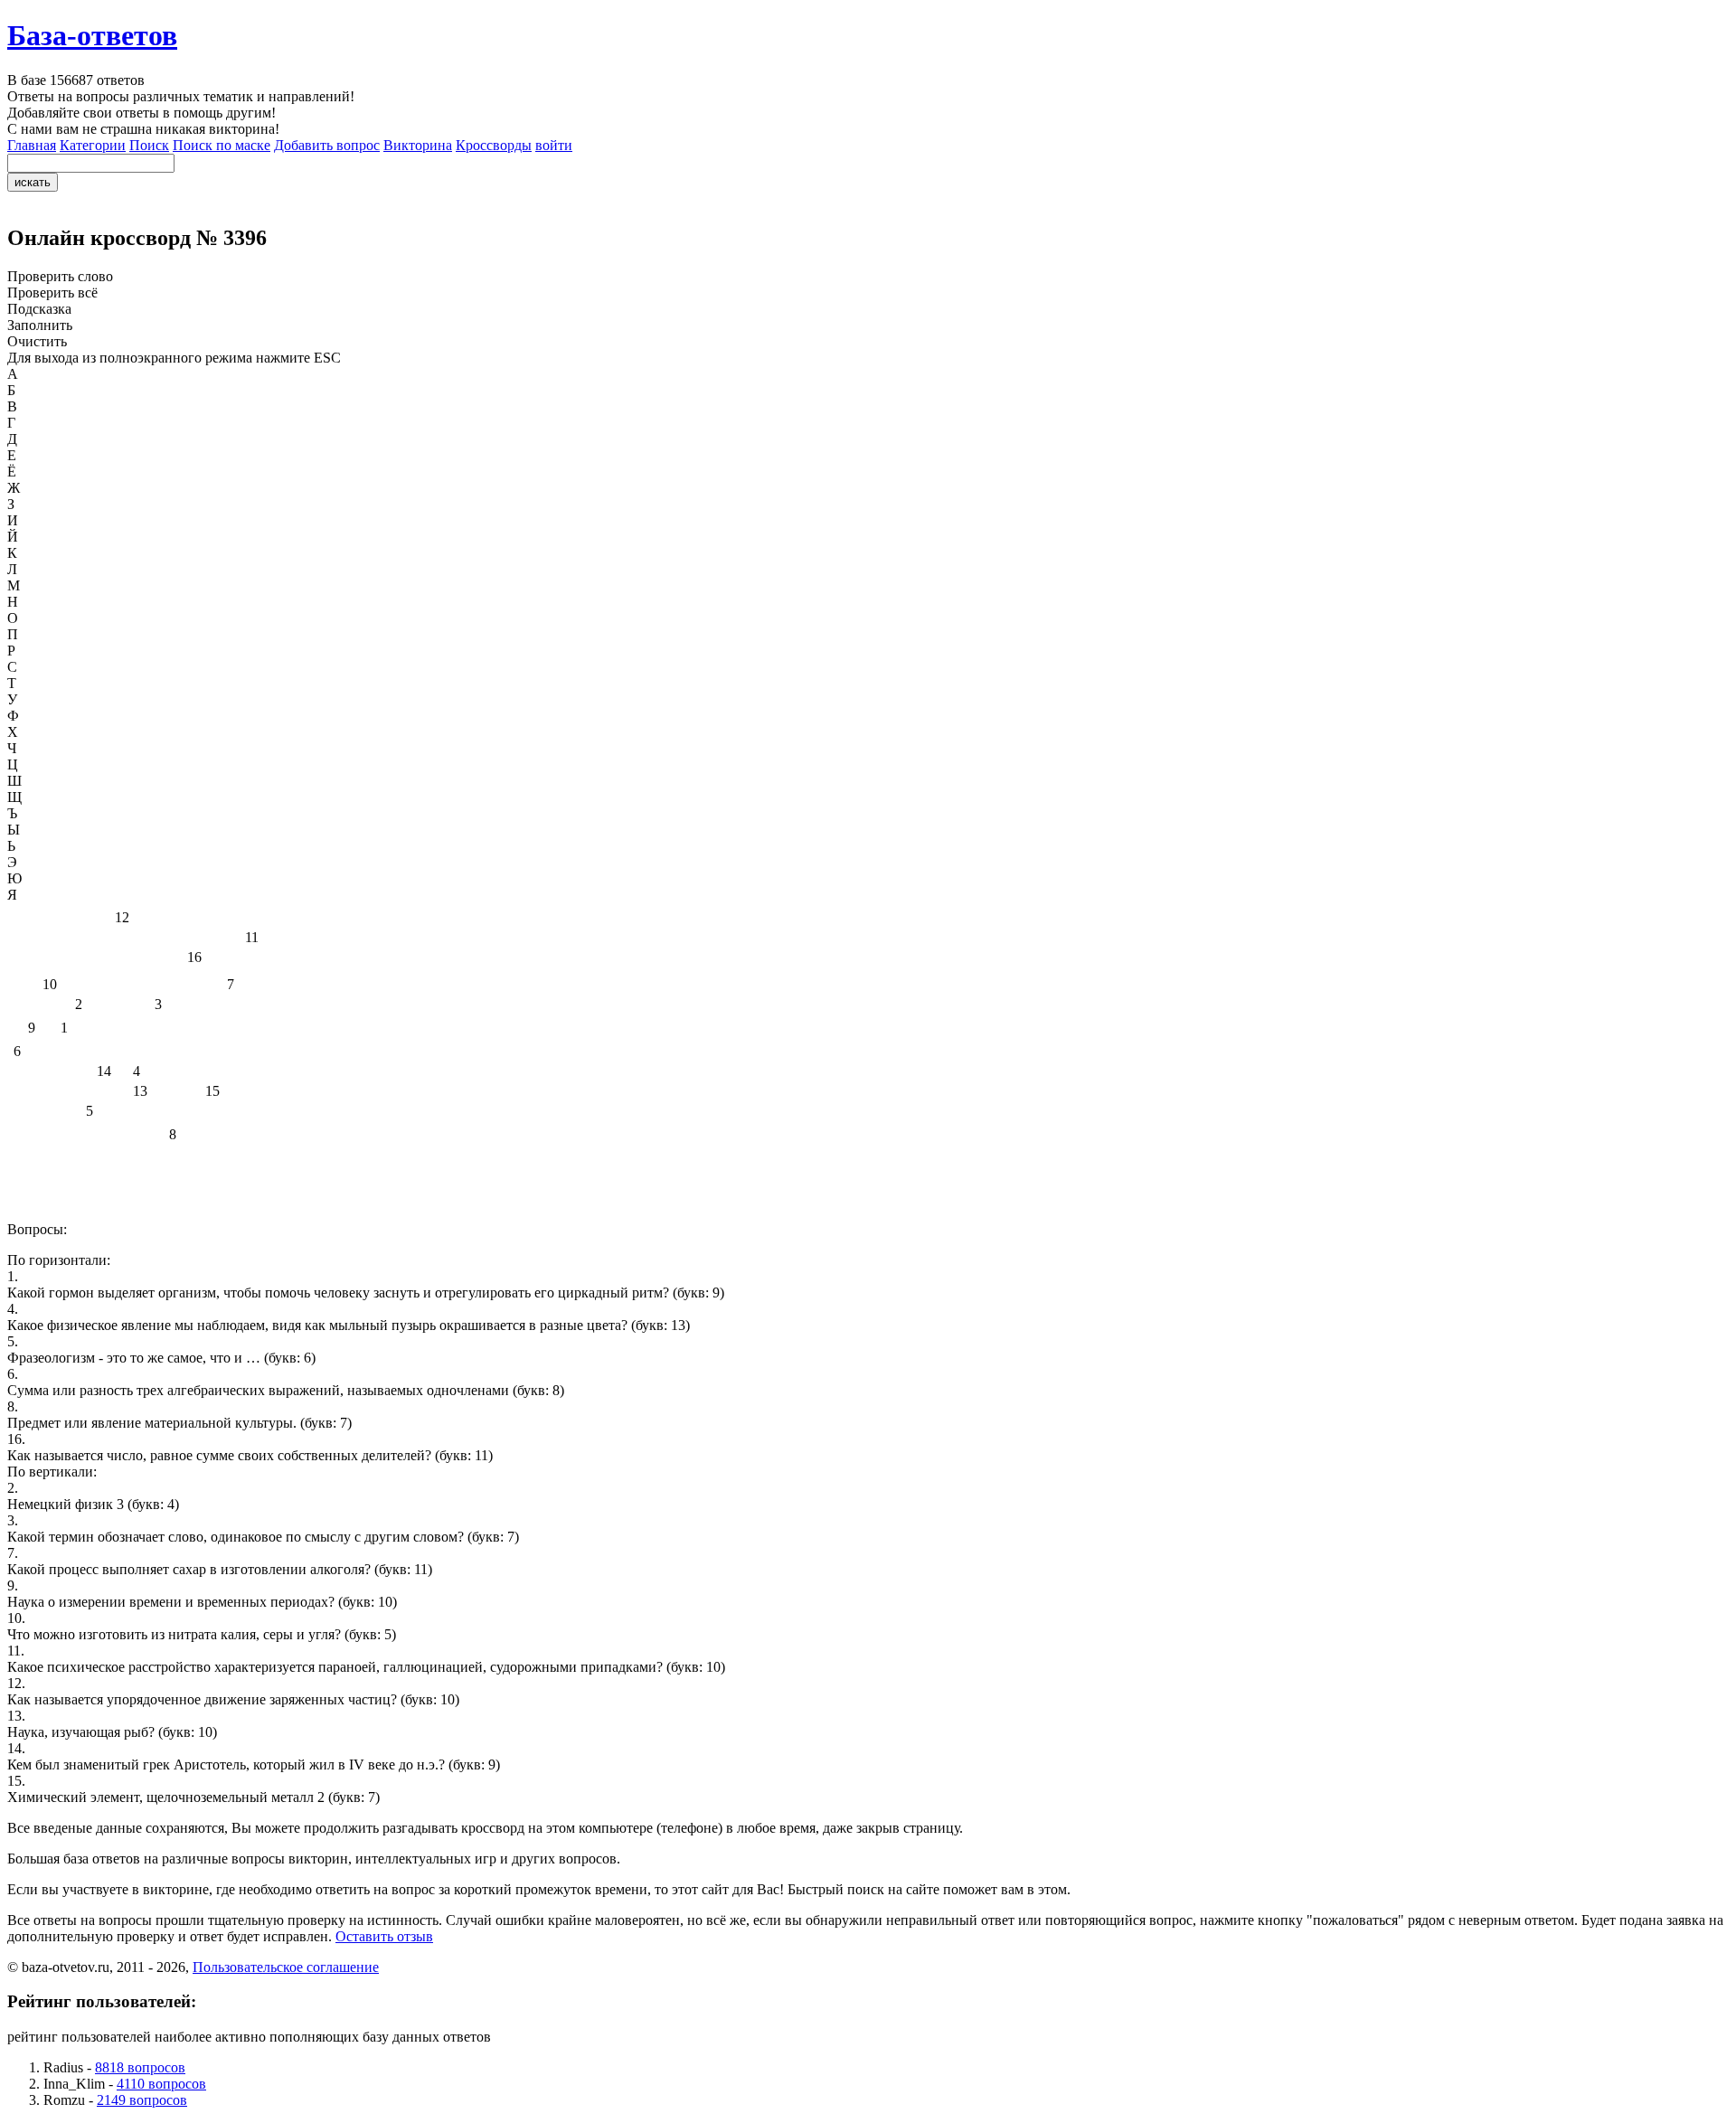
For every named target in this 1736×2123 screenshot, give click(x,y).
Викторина (418, 145)
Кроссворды (494, 145)
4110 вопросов (161, 2084)
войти (554, 145)
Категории (93, 145)
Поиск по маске (222, 145)
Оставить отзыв (384, 1936)
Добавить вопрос (327, 145)
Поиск (149, 145)
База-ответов (92, 35)
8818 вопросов (140, 2067)
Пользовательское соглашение (286, 1967)
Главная (32, 145)
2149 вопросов (142, 2100)
